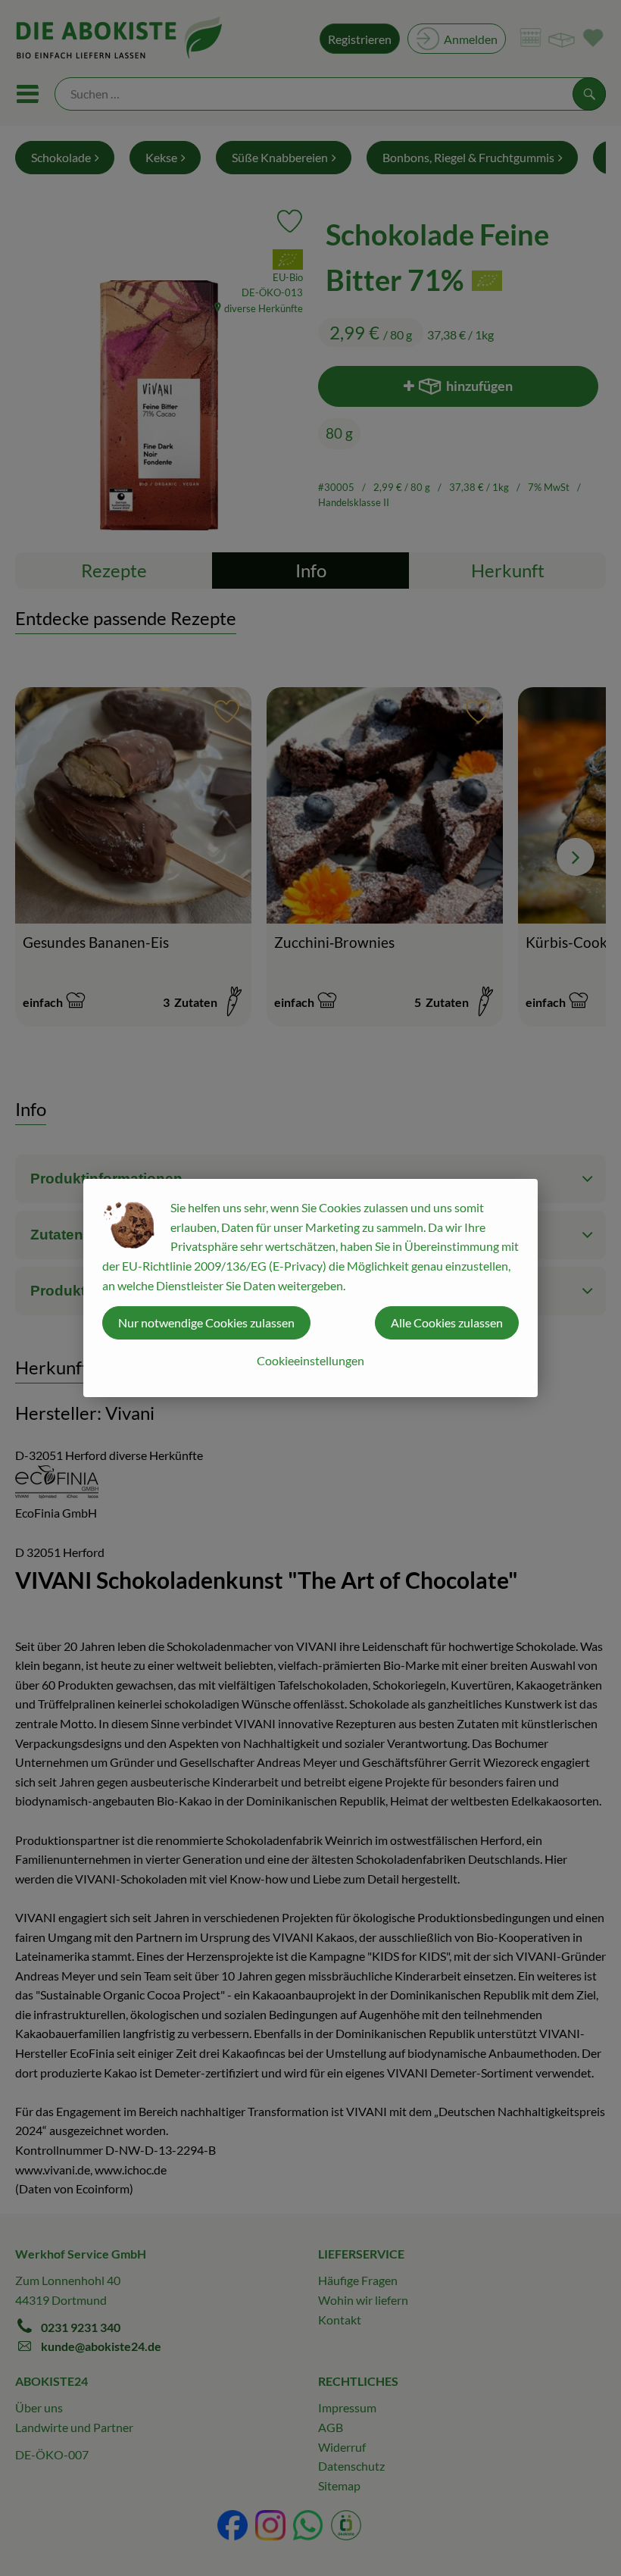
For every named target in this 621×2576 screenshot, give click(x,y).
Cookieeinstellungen (310, 1360)
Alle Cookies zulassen (447, 1322)
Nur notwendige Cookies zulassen (206, 1322)
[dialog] (310, 1288)
